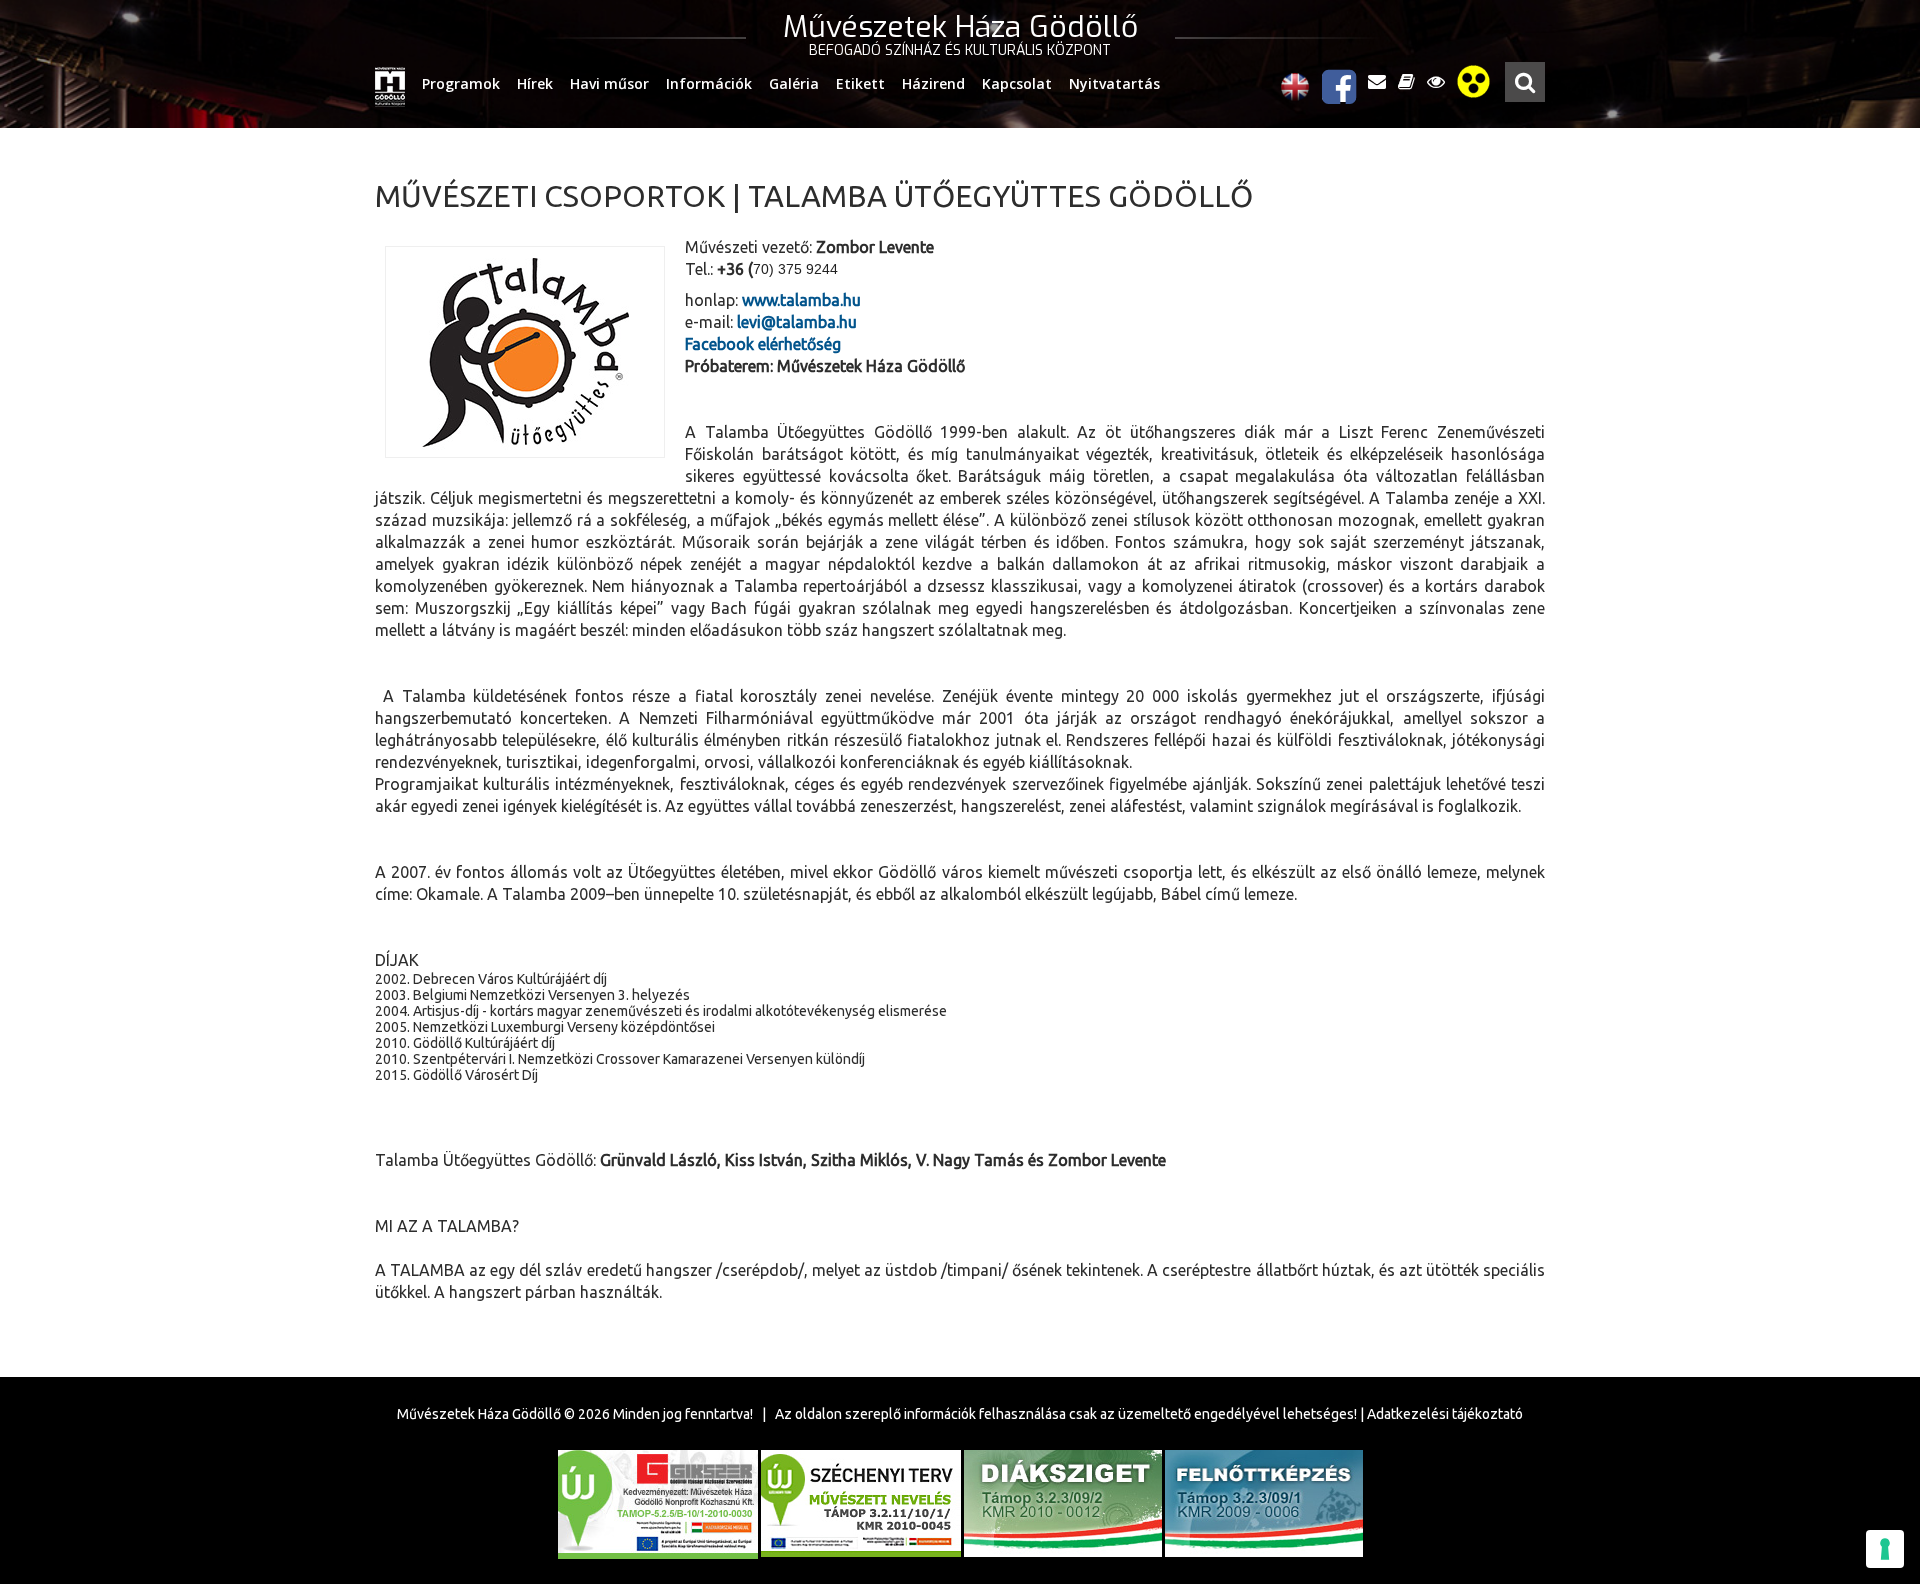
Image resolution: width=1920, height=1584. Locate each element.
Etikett (860, 83)
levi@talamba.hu (797, 322)
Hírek (535, 83)
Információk (709, 83)
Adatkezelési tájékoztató (1445, 1414)
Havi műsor (609, 83)
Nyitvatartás (1114, 83)
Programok (461, 83)
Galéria (794, 83)
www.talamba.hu (801, 300)
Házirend (933, 83)
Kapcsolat (1017, 83)
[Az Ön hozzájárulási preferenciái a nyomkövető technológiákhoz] (1885, 1549)
